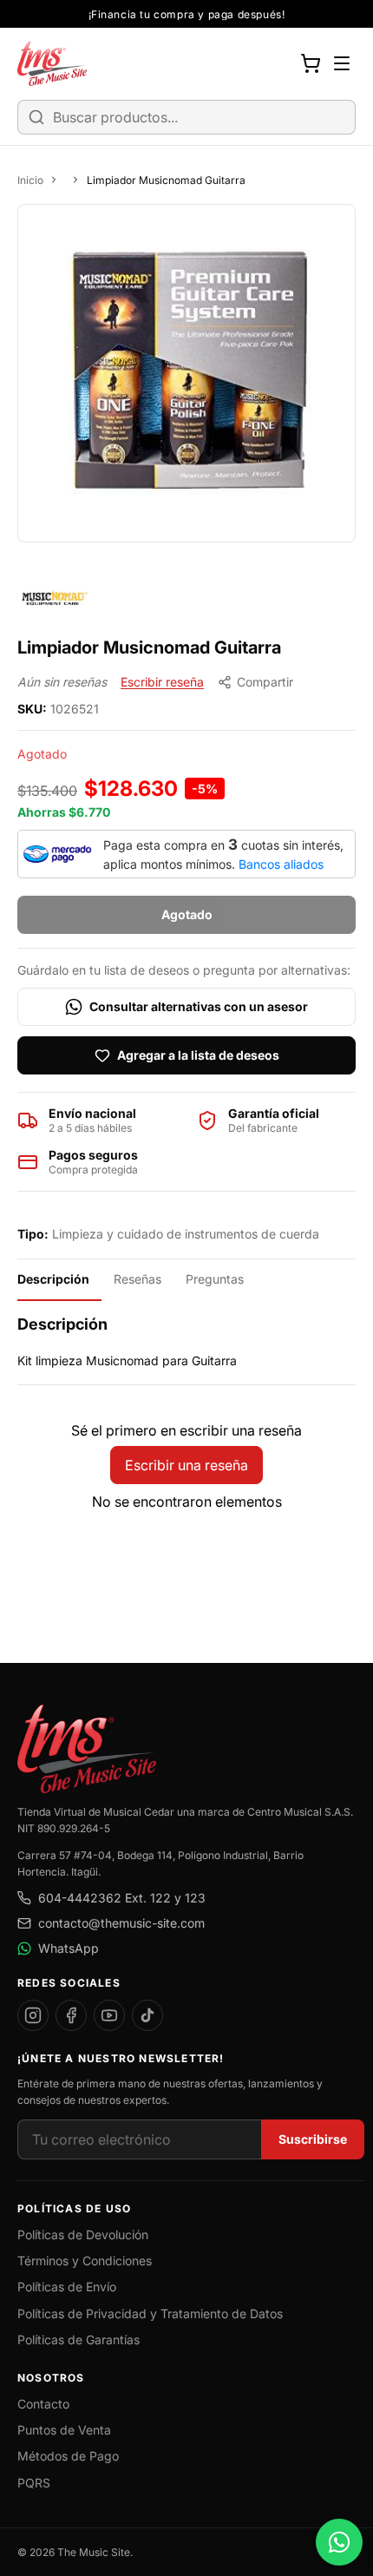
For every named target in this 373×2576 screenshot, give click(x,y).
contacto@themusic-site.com (121, 1923)
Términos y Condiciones (85, 2261)
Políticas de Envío (67, 2287)
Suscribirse (313, 2139)
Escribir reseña (162, 682)
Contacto (43, 2404)
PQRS (34, 2483)
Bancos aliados (281, 864)
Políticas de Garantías (79, 2339)
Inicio (30, 180)
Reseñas (137, 1279)
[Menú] (342, 63)
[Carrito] (311, 63)
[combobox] (186, 117)
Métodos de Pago (68, 2456)
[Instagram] (33, 2015)
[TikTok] (147, 2015)
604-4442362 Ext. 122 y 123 (122, 1898)
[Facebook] (71, 2015)
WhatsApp (69, 1948)
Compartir (265, 682)
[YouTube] (109, 2015)
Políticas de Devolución (83, 2234)
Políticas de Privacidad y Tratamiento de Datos (150, 2313)
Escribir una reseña (186, 1465)
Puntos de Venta (64, 2430)
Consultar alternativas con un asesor (199, 1006)
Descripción (53, 1279)
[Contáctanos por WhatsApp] (339, 2542)
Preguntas (215, 1279)
